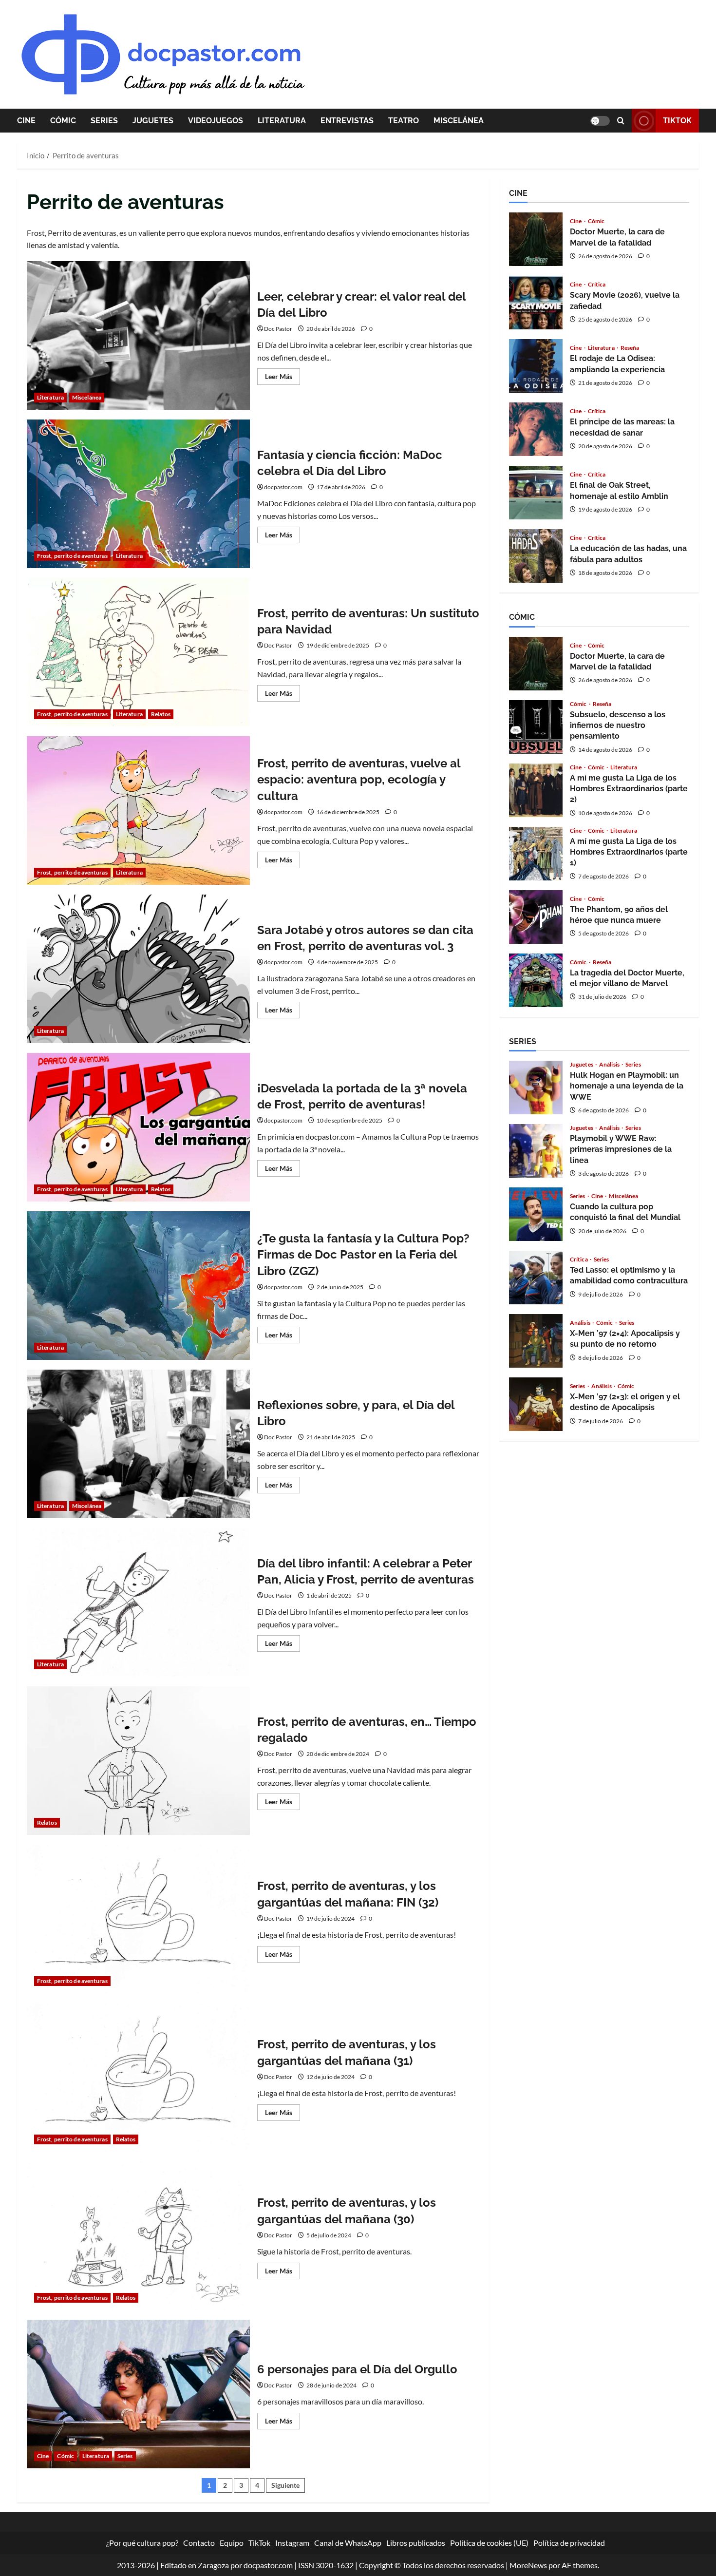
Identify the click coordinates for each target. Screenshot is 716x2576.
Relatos (161, 714)
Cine (26, 121)
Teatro (404, 121)
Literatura (282, 121)
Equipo (232, 2543)
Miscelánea (459, 121)
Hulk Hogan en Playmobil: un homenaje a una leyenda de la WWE (536, 1088)
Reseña (630, 348)
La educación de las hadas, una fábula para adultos (536, 556)
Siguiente (285, 2485)
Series (104, 121)
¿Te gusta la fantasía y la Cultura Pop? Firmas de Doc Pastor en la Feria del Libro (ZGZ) (138, 1286)
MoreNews (528, 2565)
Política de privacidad (569, 2543)
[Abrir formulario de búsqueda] (621, 121)
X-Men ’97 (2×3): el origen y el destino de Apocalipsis (536, 1404)
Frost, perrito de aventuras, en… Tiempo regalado (138, 1761)
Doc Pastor (278, 329)
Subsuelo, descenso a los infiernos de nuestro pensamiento (536, 727)
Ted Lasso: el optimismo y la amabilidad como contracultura (536, 1278)
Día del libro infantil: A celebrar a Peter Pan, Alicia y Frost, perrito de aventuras (138, 1602)
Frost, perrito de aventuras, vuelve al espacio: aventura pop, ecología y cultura (138, 811)
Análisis (610, 1065)
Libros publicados (416, 2543)
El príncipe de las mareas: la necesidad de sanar (536, 429)
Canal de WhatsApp (348, 2543)
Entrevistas (347, 121)
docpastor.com (283, 487)
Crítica (597, 285)
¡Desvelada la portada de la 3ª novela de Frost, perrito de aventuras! (138, 1127)
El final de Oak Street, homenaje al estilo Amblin (536, 493)
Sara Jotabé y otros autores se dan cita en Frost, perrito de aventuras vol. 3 (138, 969)
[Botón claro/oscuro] (600, 121)
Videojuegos (216, 121)
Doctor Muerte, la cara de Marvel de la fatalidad (536, 239)
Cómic (63, 121)
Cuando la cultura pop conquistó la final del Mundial (536, 1214)
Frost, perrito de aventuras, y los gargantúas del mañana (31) (138, 2077)
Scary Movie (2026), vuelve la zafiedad (536, 303)
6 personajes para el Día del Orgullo (138, 2394)
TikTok (677, 121)
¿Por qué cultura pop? (142, 2543)
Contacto (199, 2543)
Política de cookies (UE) (489, 2543)
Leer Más (283, 378)
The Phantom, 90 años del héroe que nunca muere (536, 917)
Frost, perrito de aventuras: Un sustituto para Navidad (138, 652)
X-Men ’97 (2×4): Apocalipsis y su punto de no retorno (536, 1341)
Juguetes (153, 121)
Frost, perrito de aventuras (72, 556)
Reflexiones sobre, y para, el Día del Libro (138, 1444)
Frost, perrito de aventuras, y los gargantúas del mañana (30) (138, 2236)
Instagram (292, 2543)
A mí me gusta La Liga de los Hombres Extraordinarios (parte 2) (536, 790)
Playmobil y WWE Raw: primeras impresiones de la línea (536, 1151)
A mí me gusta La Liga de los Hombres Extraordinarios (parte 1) (536, 854)
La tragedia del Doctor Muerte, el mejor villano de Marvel (536, 980)
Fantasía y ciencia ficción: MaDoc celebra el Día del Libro (138, 494)
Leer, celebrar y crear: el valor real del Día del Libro (138, 335)
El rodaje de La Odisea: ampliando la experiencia (536, 366)
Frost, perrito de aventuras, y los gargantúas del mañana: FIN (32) (138, 1919)
